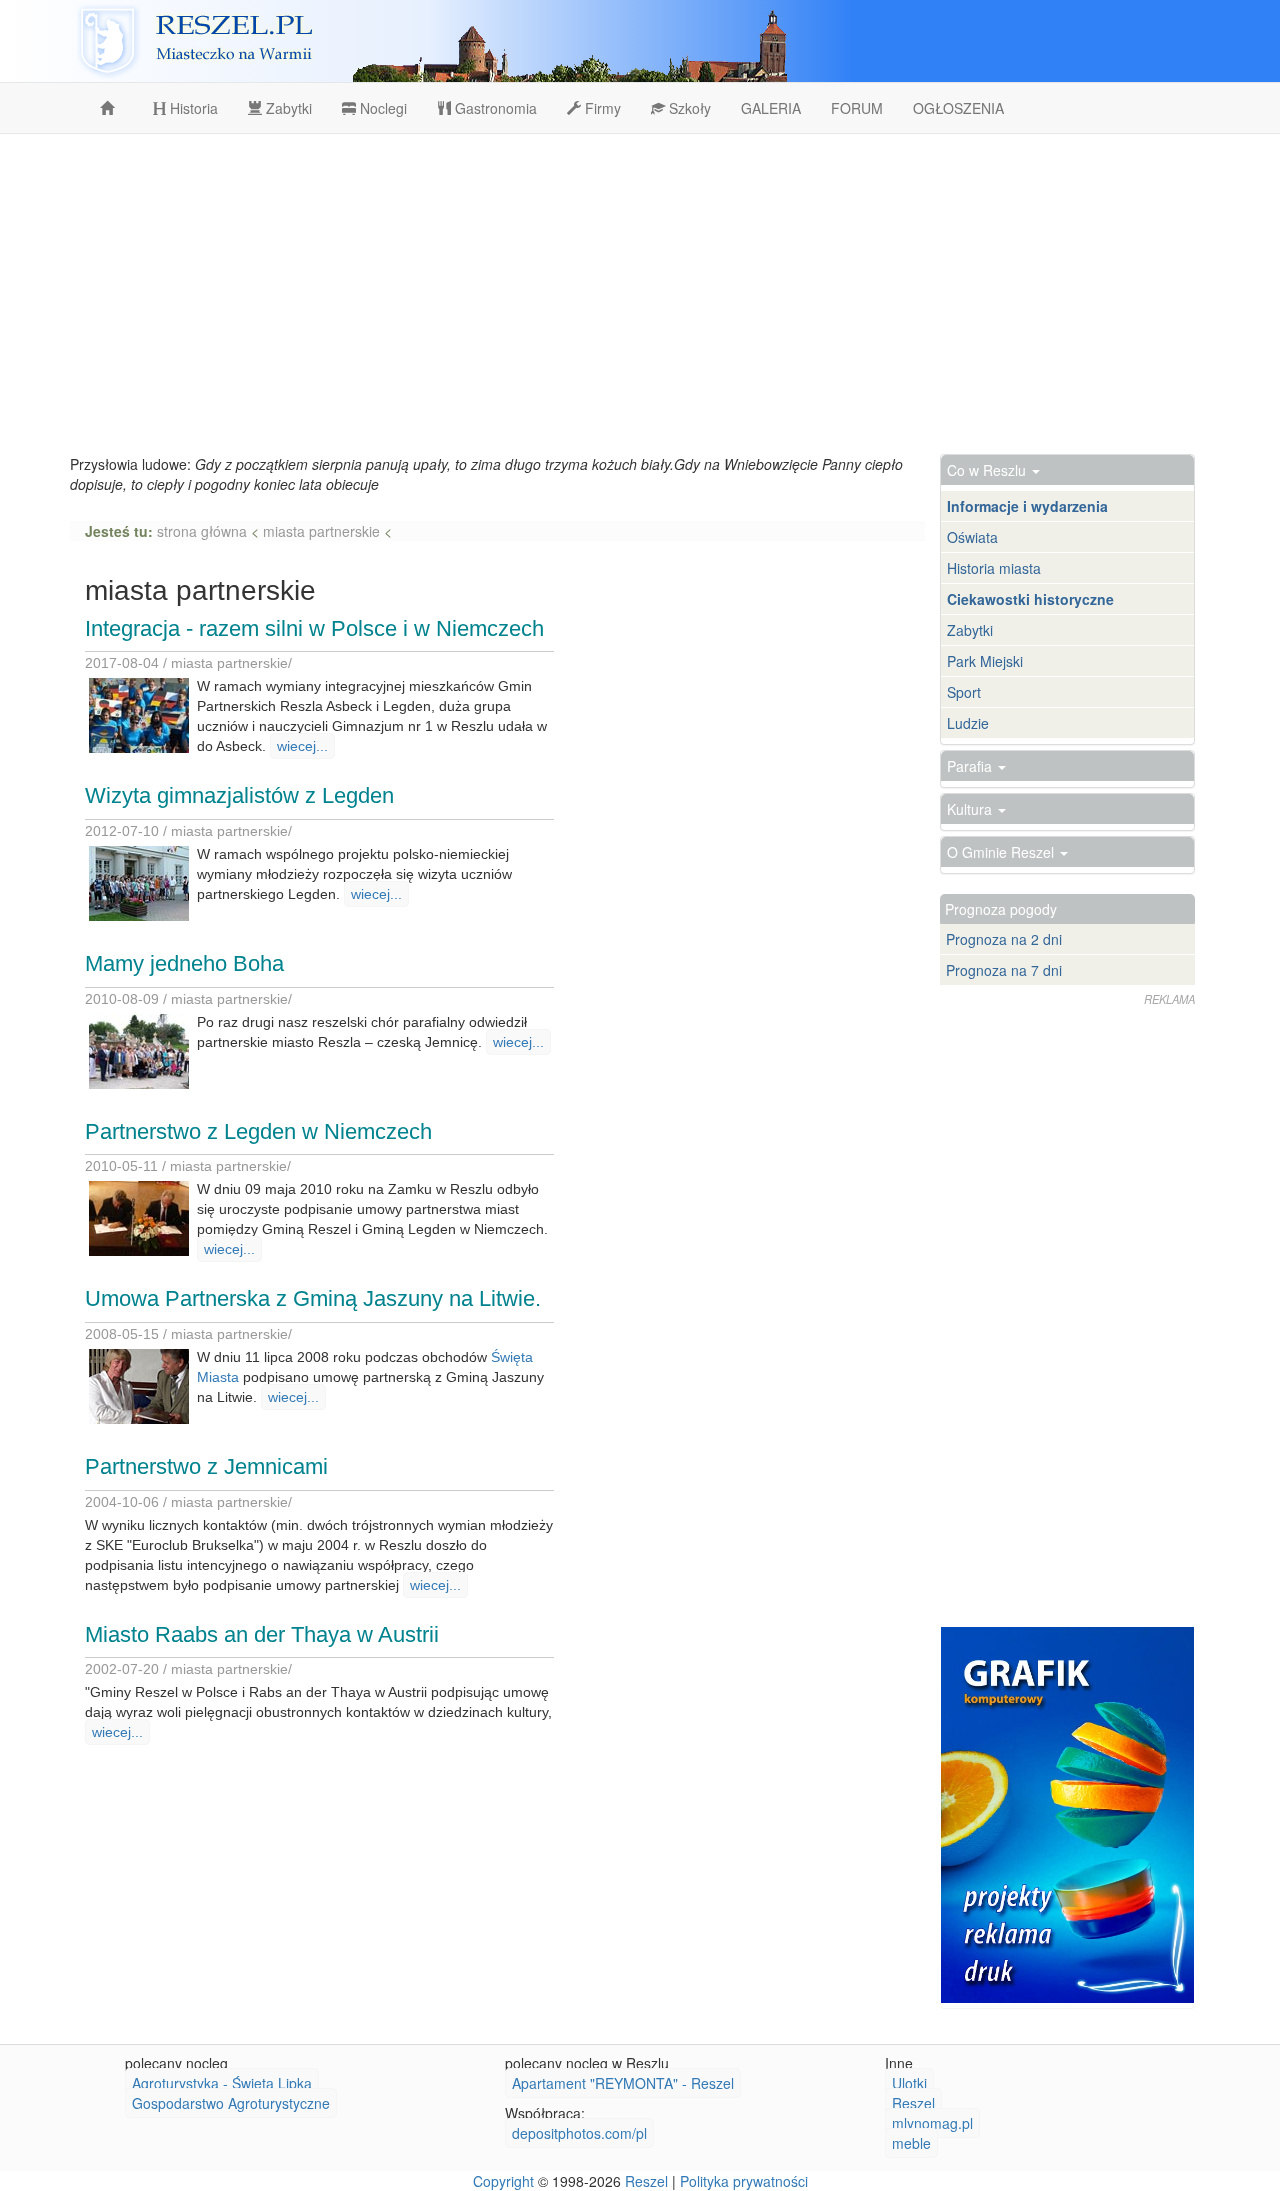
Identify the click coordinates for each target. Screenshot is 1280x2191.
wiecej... (302, 746)
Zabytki (287, 108)
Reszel (913, 2103)
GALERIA (771, 108)
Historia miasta (994, 568)
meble (911, 2143)
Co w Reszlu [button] (988, 470)
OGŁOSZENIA (958, 108)
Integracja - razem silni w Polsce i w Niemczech (314, 628)
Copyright (503, 2181)
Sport (964, 692)
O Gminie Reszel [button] (1002, 852)
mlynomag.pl (932, 2123)
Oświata (972, 537)
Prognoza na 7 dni (1004, 970)
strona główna (204, 531)
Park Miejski (985, 661)
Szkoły (688, 108)
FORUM (857, 108)
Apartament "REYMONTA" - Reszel (623, 2083)
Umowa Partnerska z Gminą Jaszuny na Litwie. (313, 1298)
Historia (192, 108)
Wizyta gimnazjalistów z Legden (239, 795)
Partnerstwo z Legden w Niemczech (258, 1131)
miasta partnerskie (321, 531)
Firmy (601, 108)
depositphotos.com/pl (579, 2133)
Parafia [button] (971, 766)
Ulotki (909, 2083)
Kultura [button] (971, 809)
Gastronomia (494, 108)
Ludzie (968, 723)
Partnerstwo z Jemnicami (206, 1466)
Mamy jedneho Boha (184, 963)
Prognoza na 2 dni (1004, 939)
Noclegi (381, 108)
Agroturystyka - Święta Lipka (222, 2083)
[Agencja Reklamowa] (1067, 1815)
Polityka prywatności (744, 2181)
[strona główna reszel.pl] (111, 108)
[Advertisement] (640, 294)
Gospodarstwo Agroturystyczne (231, 2103)
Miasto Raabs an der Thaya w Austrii (262, 1634)
